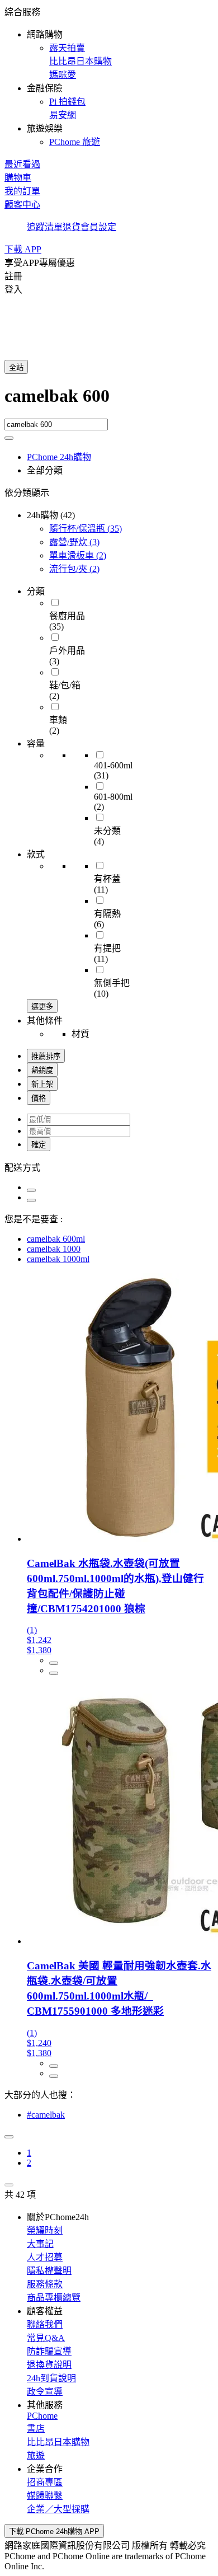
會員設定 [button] (98, 227)
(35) (86, 529)
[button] (109, 76)
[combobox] (109, 402)
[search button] (9, 438)
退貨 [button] (72, 227)
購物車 (18, 178)
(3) (74, 542)
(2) (78, 555)
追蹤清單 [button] (45, 227)
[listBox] (109, 1167)
